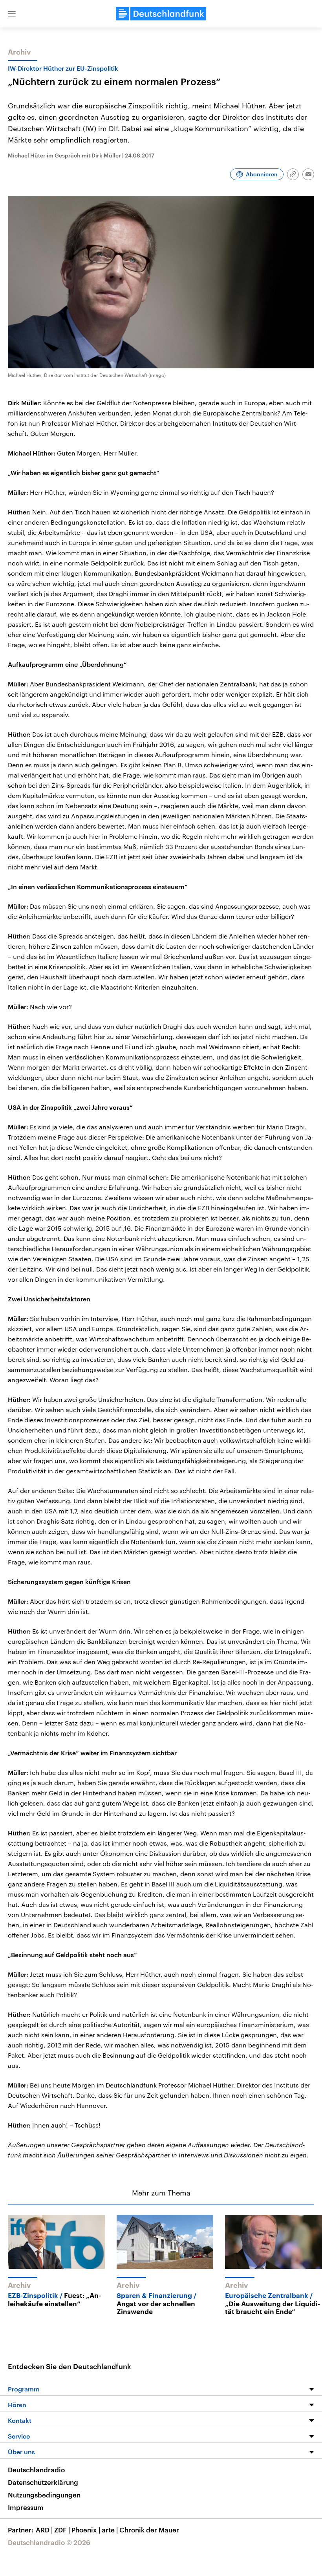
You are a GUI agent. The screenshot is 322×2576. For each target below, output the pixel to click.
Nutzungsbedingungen (44, 2495)
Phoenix (86, 2530)
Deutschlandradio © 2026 (49, 2542)
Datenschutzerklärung (43, 2482)
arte (110, 2530)
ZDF (62, 2530)
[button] (12, 14)
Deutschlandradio (36, 2470)
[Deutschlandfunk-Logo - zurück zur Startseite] (161, 14)
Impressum (26, 2507)
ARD (44, 2530)
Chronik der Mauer (149, 2530)
